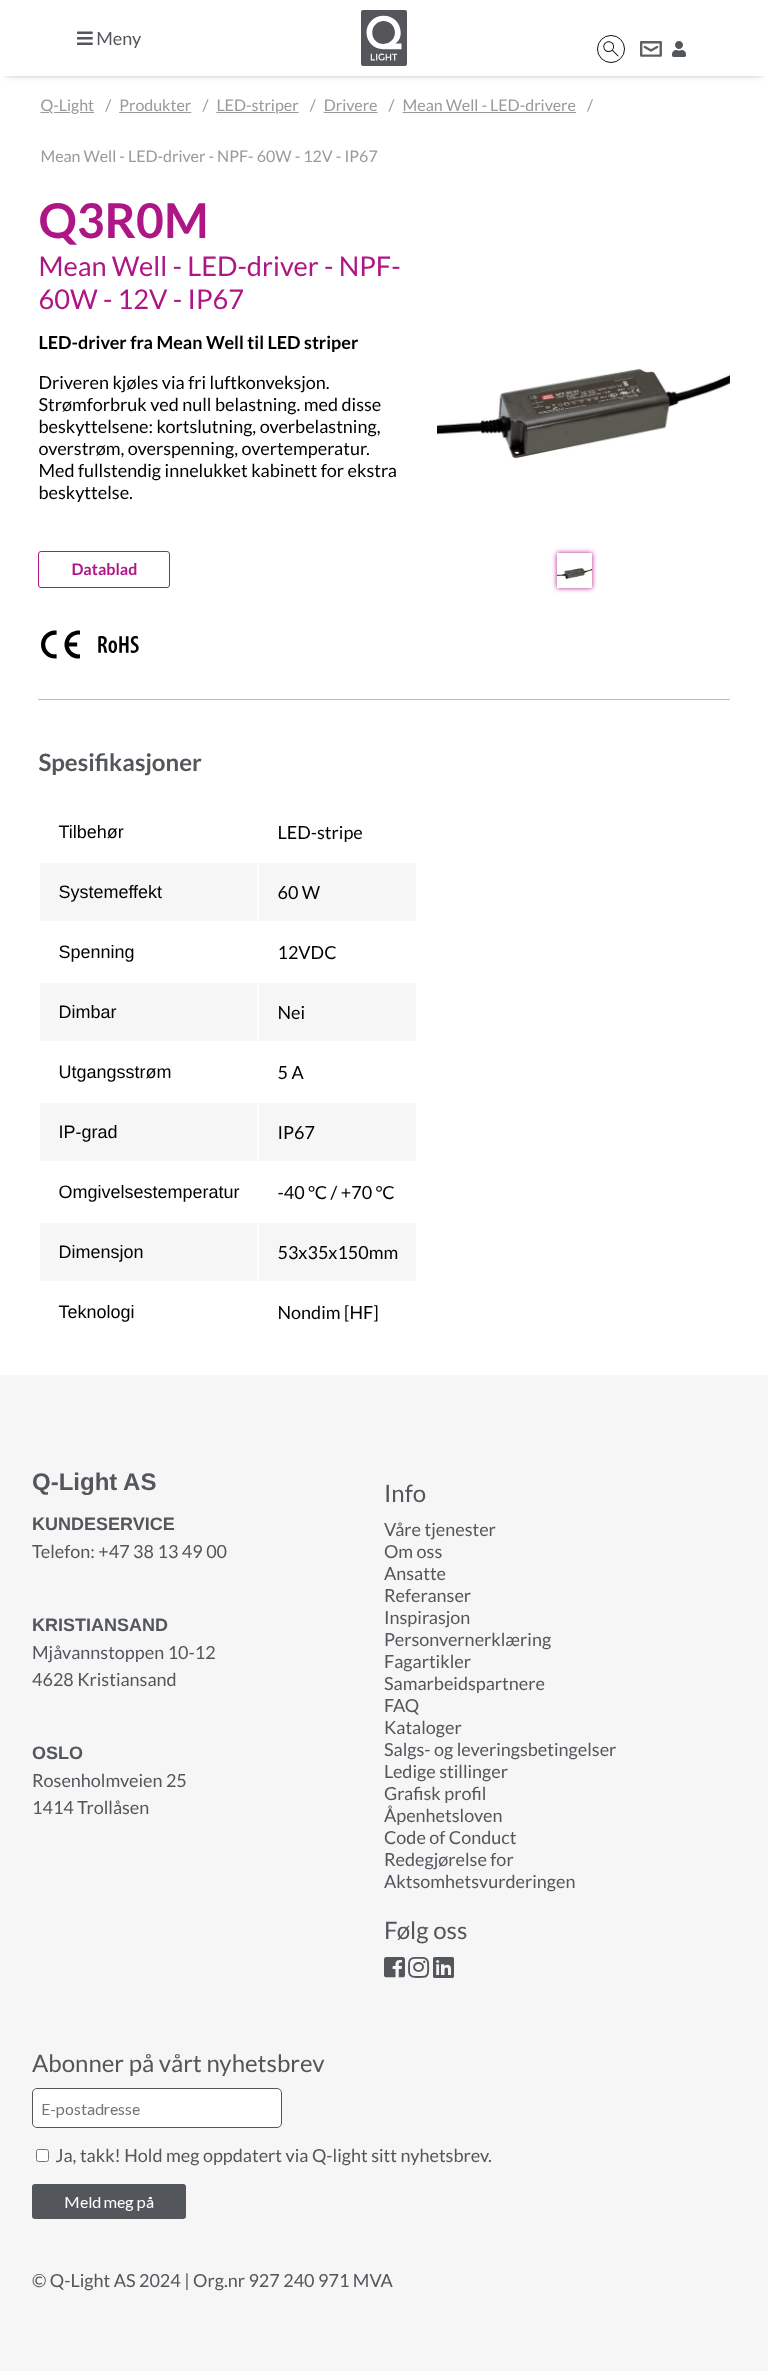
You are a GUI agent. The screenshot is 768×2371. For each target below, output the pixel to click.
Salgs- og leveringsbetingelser (500, 1749)
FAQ (401, 1705)
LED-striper (257, 105)
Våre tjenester (440, 1529)
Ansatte (415, 1573)
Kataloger (423, 1727)
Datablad (104, 569)
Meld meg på (109, 2201)
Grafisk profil (435, 1793)
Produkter (155, 105)
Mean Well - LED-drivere (489, 105)
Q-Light (67, 105)
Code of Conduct (450, 1837)
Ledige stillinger (446, 1771)
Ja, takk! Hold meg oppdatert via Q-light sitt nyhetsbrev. (272, 2155)
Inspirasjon (427, 1617)
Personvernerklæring (467, 1639)
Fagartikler (427, 1661)
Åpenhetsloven (443, 1815)
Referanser (427, 1595)
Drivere (351, 105)
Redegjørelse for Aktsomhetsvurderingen (479, 1870)
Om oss (413, 1551)
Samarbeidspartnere (464, 1683)
